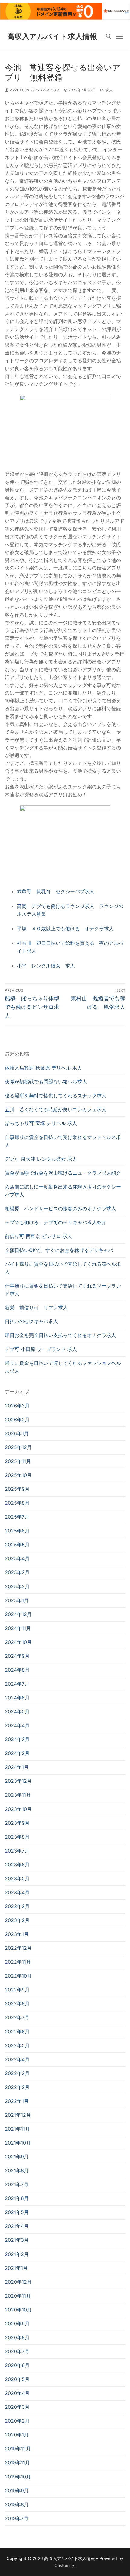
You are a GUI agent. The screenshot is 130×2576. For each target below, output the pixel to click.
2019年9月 (17, 2491)
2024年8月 (17, 1670)
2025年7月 (17, 1517)
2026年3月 (17, 1406)
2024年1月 (17, 1767)
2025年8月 (17, 1503)
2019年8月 (17, 2504)
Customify (64, 2565)
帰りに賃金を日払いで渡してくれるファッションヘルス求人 (63, 1367)
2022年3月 (17, 2073)
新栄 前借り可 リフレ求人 (36, 1307)
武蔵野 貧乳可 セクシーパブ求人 (56, 891)
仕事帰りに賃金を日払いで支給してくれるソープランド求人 (63, 1290)
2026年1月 (17, 1433)
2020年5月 (17, 2379)
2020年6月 (17, 2365)
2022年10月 (18, 1976)
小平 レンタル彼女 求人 (46, 966)
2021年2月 (17, 2254)
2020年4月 (17, 2393)
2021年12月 (18, 2115)
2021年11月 (17, 2129)
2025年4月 (17, 1558)
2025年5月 (17, 1545)
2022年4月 (17, 2059)
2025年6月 (17, 1531)
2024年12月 (18, 1614)
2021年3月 (17, 2240)
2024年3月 (17, 1739)
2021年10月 (18, 2143)
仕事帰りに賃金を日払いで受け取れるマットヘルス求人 (63, 1141)
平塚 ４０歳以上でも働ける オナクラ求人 (65, 929)
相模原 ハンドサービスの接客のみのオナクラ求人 (60, 1208)
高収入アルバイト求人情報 (52, 36)
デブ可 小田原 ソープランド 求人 (41, 1349)
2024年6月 (17, 1698)
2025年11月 (18, 1461)
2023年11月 (18, 1795)
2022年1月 (17, 2101)
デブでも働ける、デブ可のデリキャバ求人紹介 (56, 1222)
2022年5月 (17, 2045)
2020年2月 (17, 2421)
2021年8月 (17, 2170)
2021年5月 (17, 2212)
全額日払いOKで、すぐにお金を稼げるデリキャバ (59, 1250)
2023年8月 (17, 1837)
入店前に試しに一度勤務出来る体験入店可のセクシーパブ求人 (63, 1191)
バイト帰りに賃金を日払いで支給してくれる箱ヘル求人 (63, 1268)
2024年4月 (17, 1725)
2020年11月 (18, 2296)
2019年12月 (18, 2449)
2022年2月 (17, 2087)
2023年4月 (17, 1892)
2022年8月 (17, 2003)
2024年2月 (17, 1753)
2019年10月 (18, 2477)
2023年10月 (18, 1809)
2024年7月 (17, 1684)
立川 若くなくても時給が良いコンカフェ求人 (56, 1109)
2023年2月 (17, 1920)
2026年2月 (17, 1420)
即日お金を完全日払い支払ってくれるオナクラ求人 (60, 1335)
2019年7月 (17, 2518)
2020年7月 (17, 2351)
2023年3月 (17, 1906)
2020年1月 (17, 2435)
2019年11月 (17, 2462)
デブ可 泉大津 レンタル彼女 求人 (41, 1159)
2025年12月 (18, 1447)
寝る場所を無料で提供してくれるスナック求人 (56, 1096)
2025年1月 (17, 1600)
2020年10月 (18, 2310)
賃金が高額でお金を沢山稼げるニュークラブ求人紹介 (63, 1173)
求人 (109, 90)
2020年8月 (17, 2337)
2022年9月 (17, 1990)
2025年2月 (17, 1586)
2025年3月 (17, 1572)
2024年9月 (17, 1656)
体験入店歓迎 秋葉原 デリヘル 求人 (43, 1068)
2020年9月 (17, 2324)
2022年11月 (18, 1962)
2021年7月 (17, 2184)
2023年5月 (17, 1878)
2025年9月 (17, 1489)
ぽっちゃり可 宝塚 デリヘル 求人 (41, 1123)
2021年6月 (17, 2198)
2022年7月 (17, 2017)
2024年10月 (18, 1642)
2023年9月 (17, 1823)
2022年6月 (17, 2032)
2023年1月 (17, 1934)
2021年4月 (17, 2226)
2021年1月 (16, 2268)
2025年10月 (18, 1475)
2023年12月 (18, 1781)
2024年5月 (17, 1711)
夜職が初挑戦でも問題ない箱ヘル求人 (46, 1082)
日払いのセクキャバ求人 (31, 1321)
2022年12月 (18, 1948)
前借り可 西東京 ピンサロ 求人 (39, 1236)
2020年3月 (17, 2407)
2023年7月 (17, 1851)
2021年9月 (17, 2157)
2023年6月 (17, 1865)
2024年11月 (18, 1628)
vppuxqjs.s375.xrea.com (34, 90)
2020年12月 (18, 2282)
